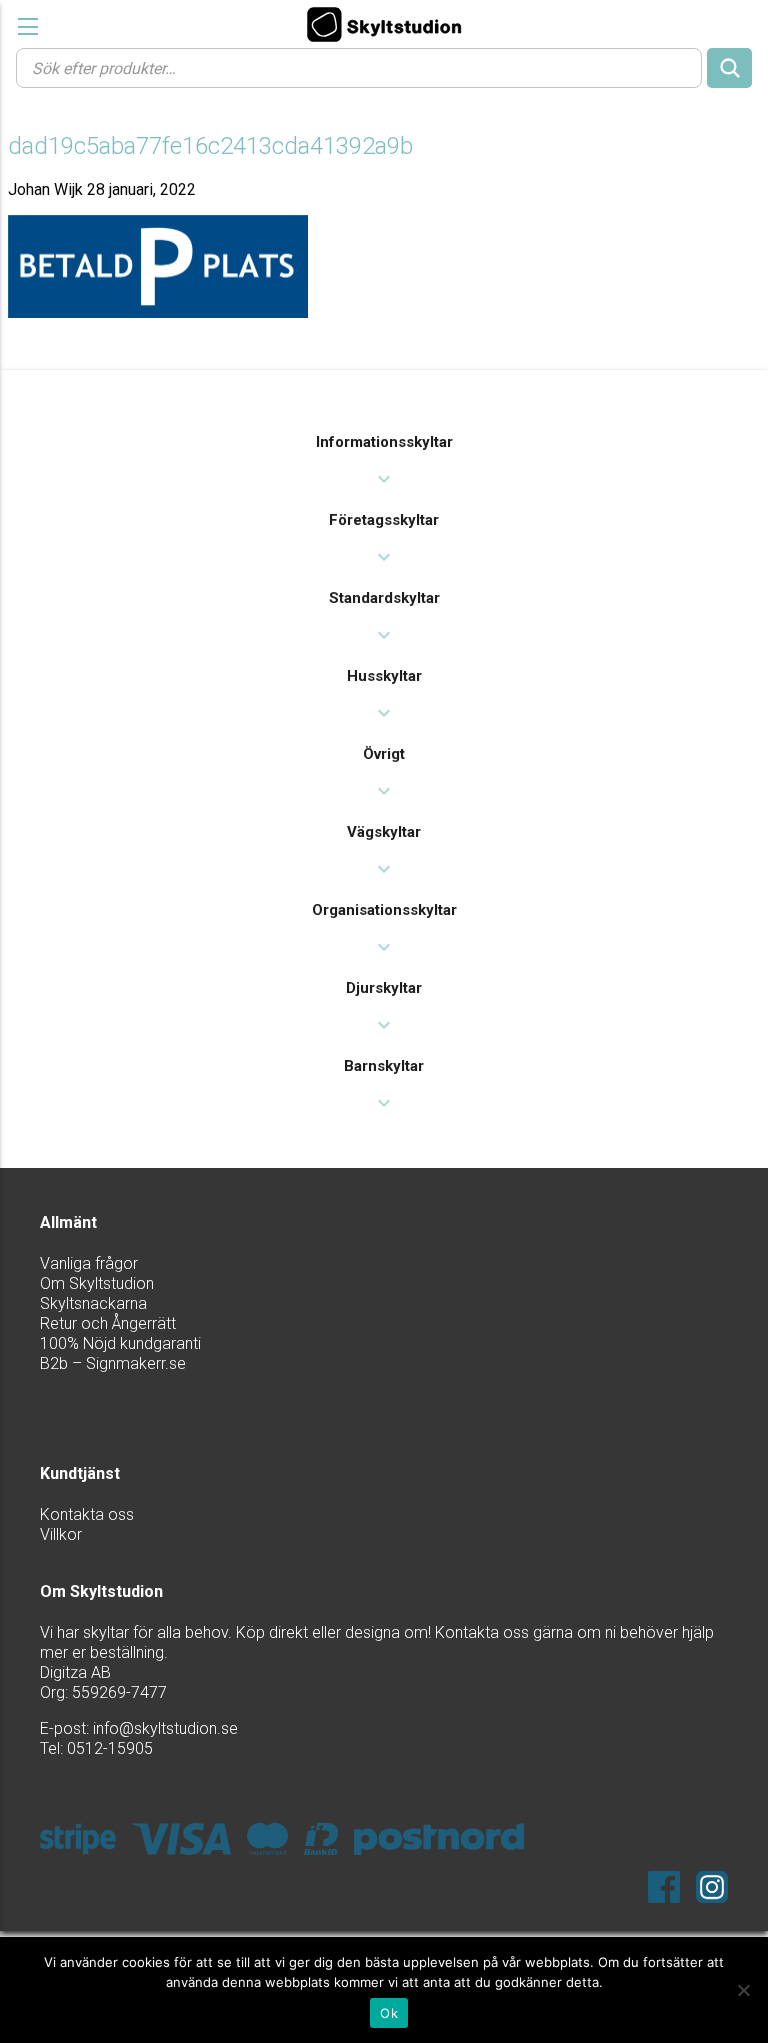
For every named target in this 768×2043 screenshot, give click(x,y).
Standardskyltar (384, 598)
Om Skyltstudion (97, 1283)
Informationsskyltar (384, 442)
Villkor (61, 1534)
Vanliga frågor (89, 1263)
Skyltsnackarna (93, 1303)
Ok (389, 2013)
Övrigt (384, 754)
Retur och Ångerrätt (108, 1323)
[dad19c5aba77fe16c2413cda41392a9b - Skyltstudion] (384, 24)
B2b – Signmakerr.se (113, 1363)
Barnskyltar (384, 1066)
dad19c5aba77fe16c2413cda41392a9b (210, 146)
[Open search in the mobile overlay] (384, 67)
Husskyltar (384, 676)
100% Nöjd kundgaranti (120, 1343)
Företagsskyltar (384, 520)
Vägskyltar (384, 832)
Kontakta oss (87, 1514)
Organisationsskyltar (384, 910)
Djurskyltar (384, 988)
